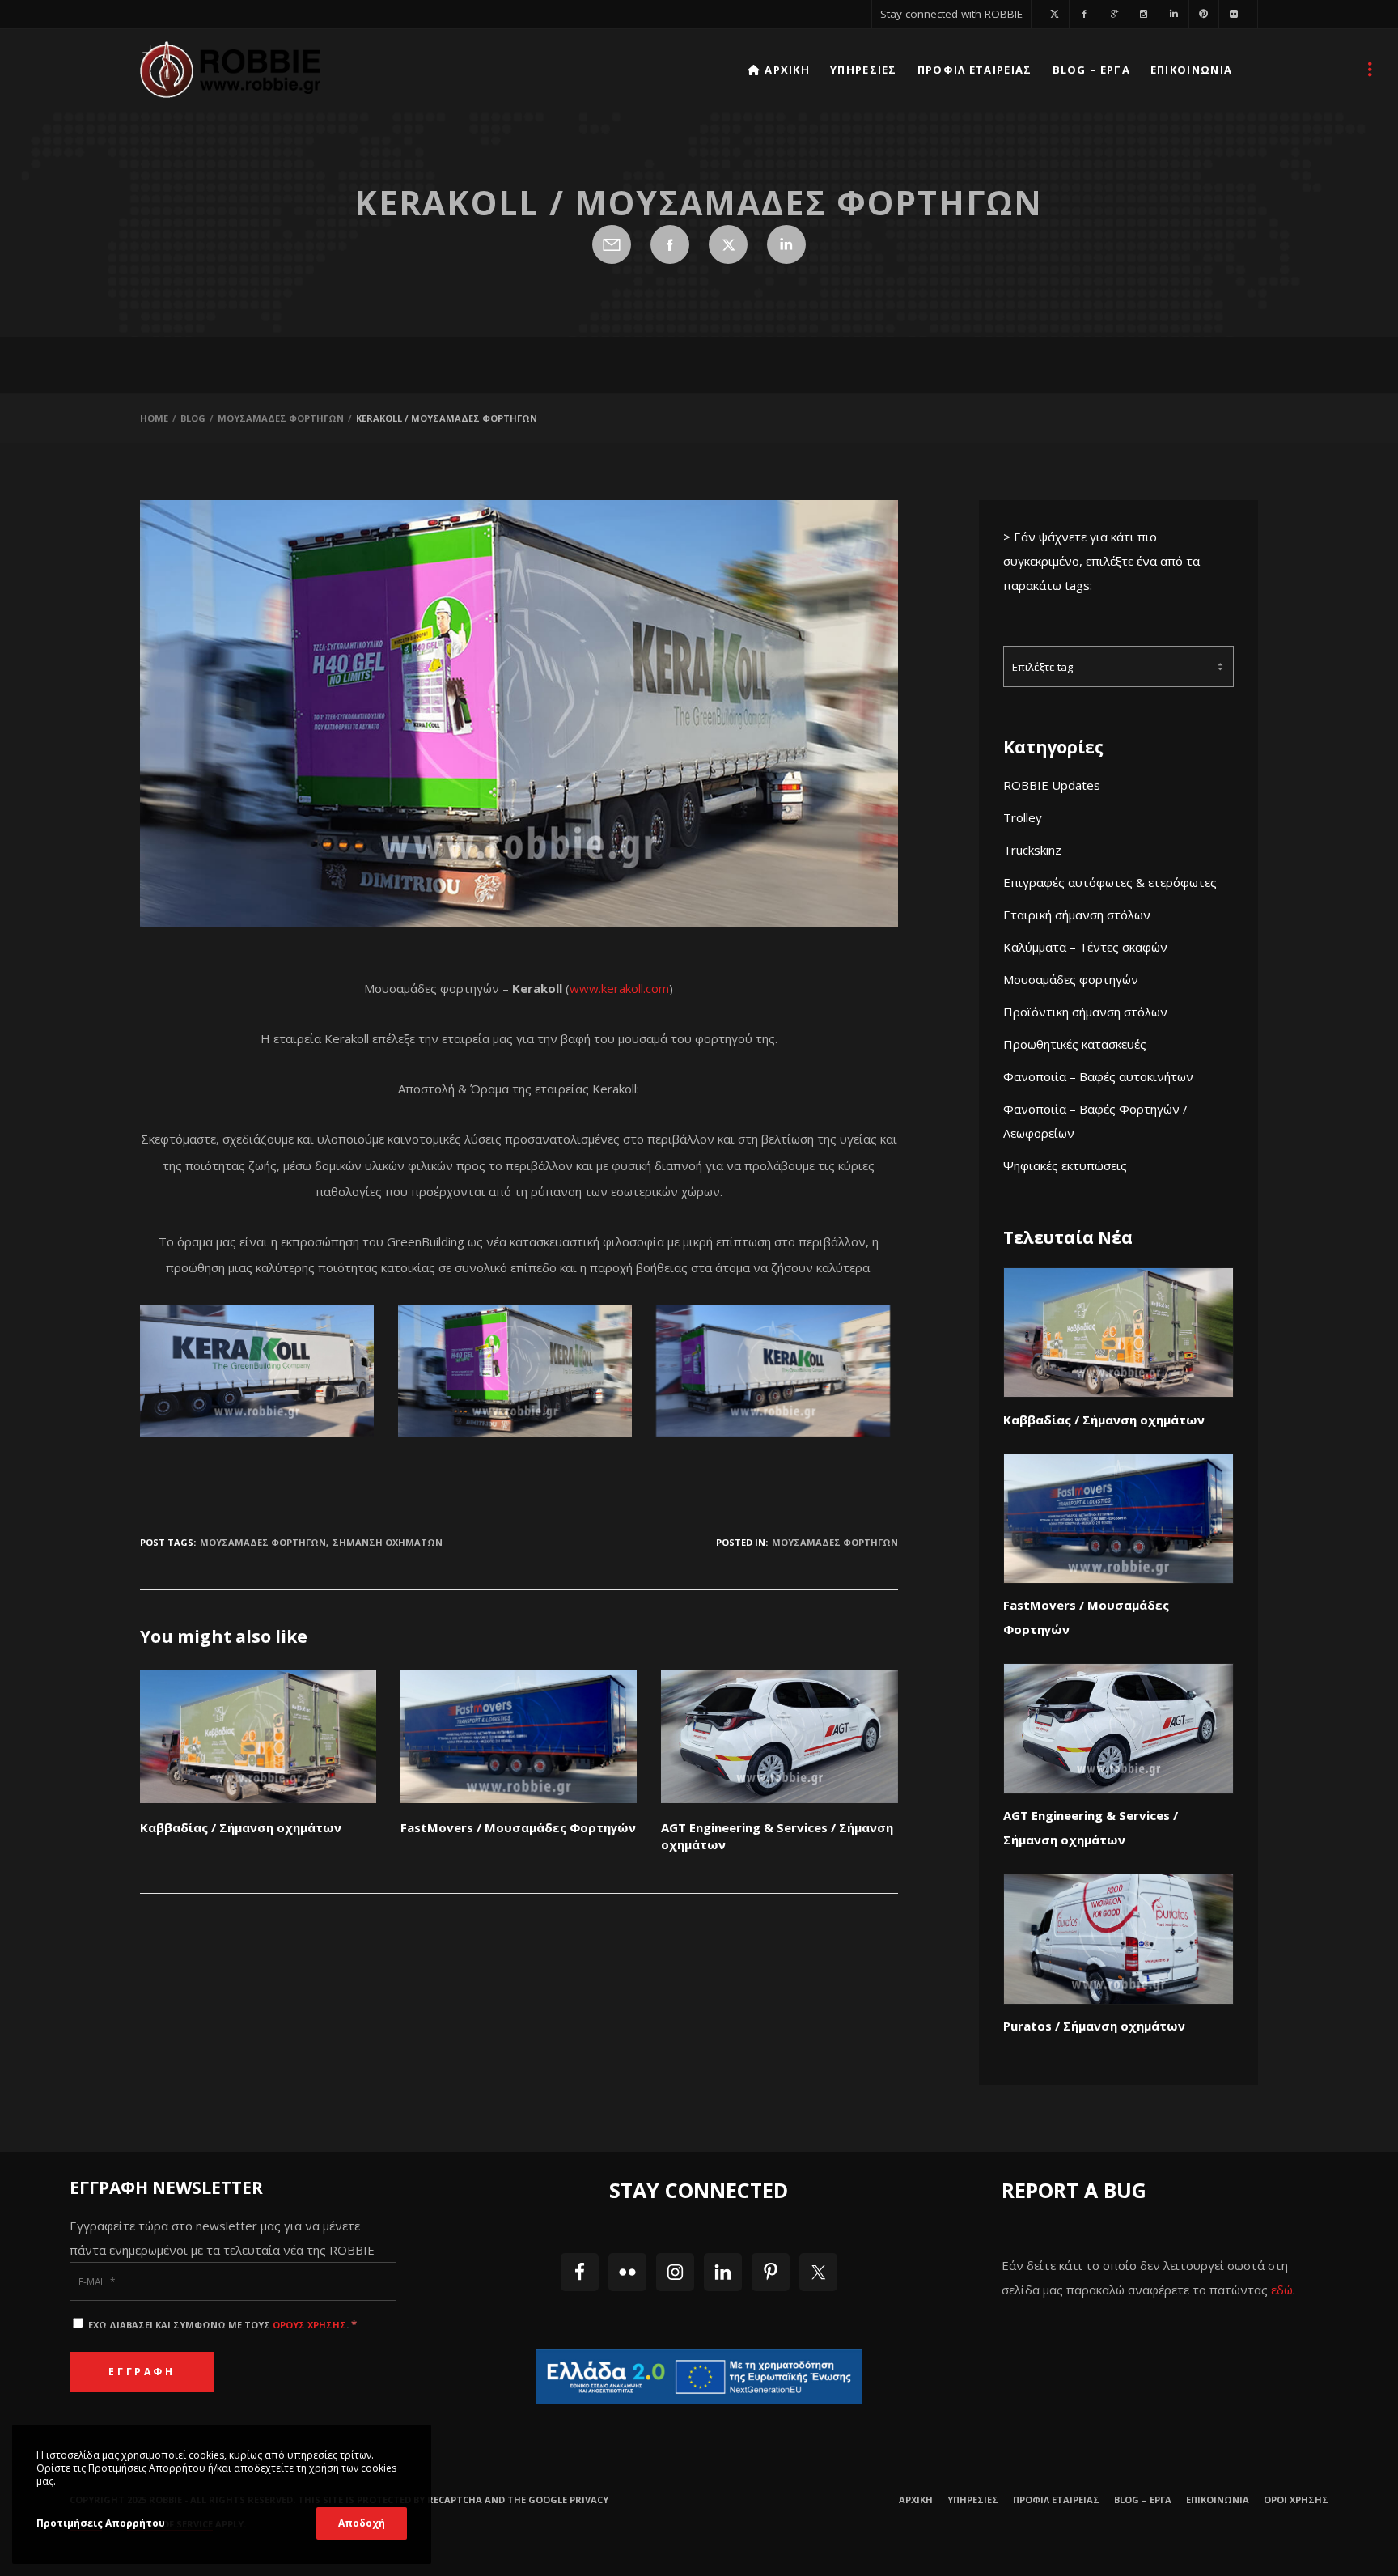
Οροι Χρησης (1296, 2500)
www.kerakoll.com (619, 988)
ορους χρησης (309, 2325)
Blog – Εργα (1143, 2500)
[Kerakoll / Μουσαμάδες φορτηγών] (612, 244)
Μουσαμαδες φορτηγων (835, 1542)
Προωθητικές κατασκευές (1075, 1044)
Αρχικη (916, 2500)
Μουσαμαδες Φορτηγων (263, 1542)
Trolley (1023, 817)
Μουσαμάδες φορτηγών (1071, 979)
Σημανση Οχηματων (388, 1542)
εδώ (1282, 2290)
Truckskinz (1032, 850)
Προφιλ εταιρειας (1056, 2500)
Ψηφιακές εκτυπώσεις (1065, 1165)
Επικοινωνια (1218, 2500)
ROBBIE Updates (1052, 785)
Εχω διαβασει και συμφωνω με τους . (221, 2325)
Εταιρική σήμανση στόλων (1077, 915)
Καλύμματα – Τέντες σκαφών (1085, 947)
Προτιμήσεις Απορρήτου (101, 2523)
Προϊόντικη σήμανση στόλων (1085, 1012)
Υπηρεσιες (973, 2500)
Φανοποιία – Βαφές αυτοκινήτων (1098, 1076)
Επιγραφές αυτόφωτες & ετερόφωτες (1110, 882)
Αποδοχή (362, 2523)
